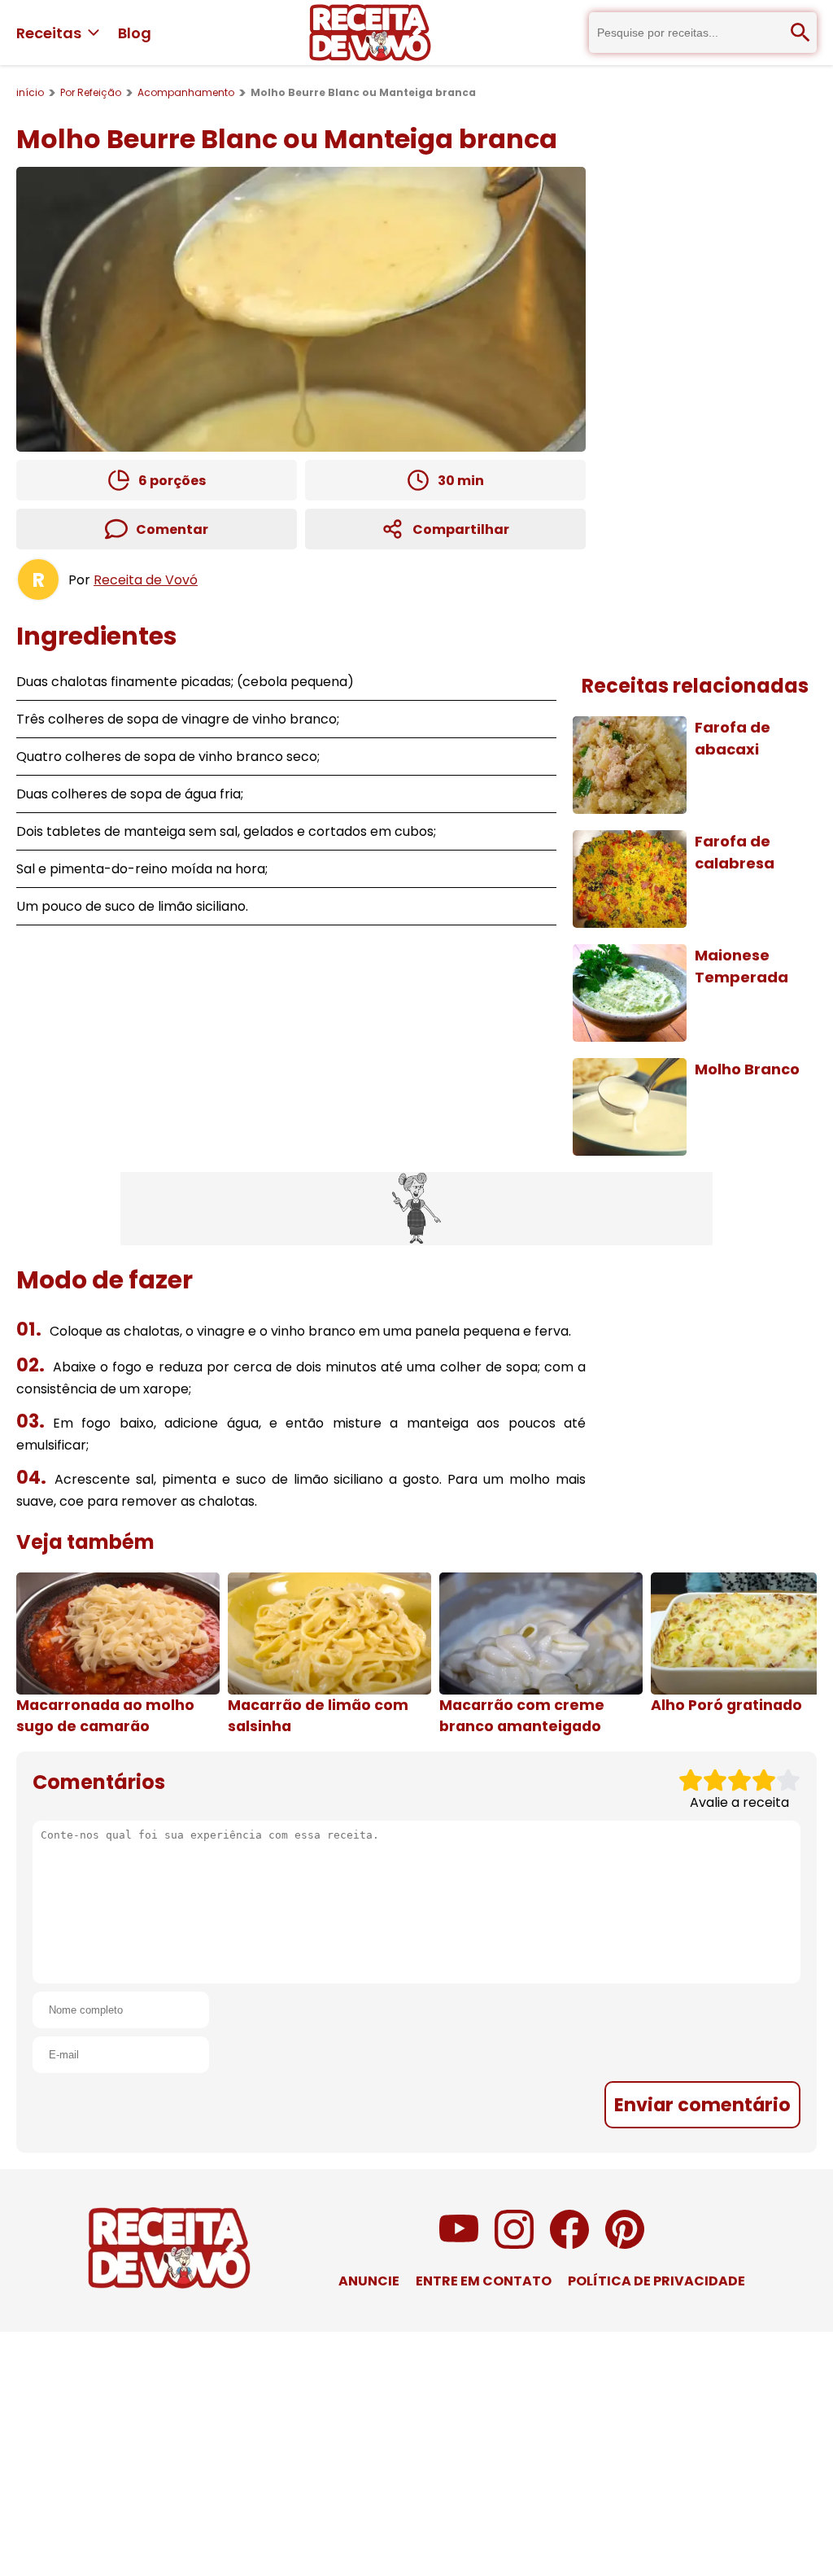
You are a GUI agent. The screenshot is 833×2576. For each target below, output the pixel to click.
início (30, 92)
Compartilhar (461, 529)
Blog (135, 33)
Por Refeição (91, 92)
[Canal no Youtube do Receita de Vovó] (459, 2244)
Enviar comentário (702, 2105)
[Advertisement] (416, 1209)
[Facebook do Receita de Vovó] (569, 2244)
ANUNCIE (369, 2281)
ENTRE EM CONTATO (484, 2281)
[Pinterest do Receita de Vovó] (625, 2244)
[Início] (370, 33)
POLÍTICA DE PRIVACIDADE (656, 2281)
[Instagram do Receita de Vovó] (514, 2244)
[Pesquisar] (800, 33)
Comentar (172, 529)
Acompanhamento (186, 92)
